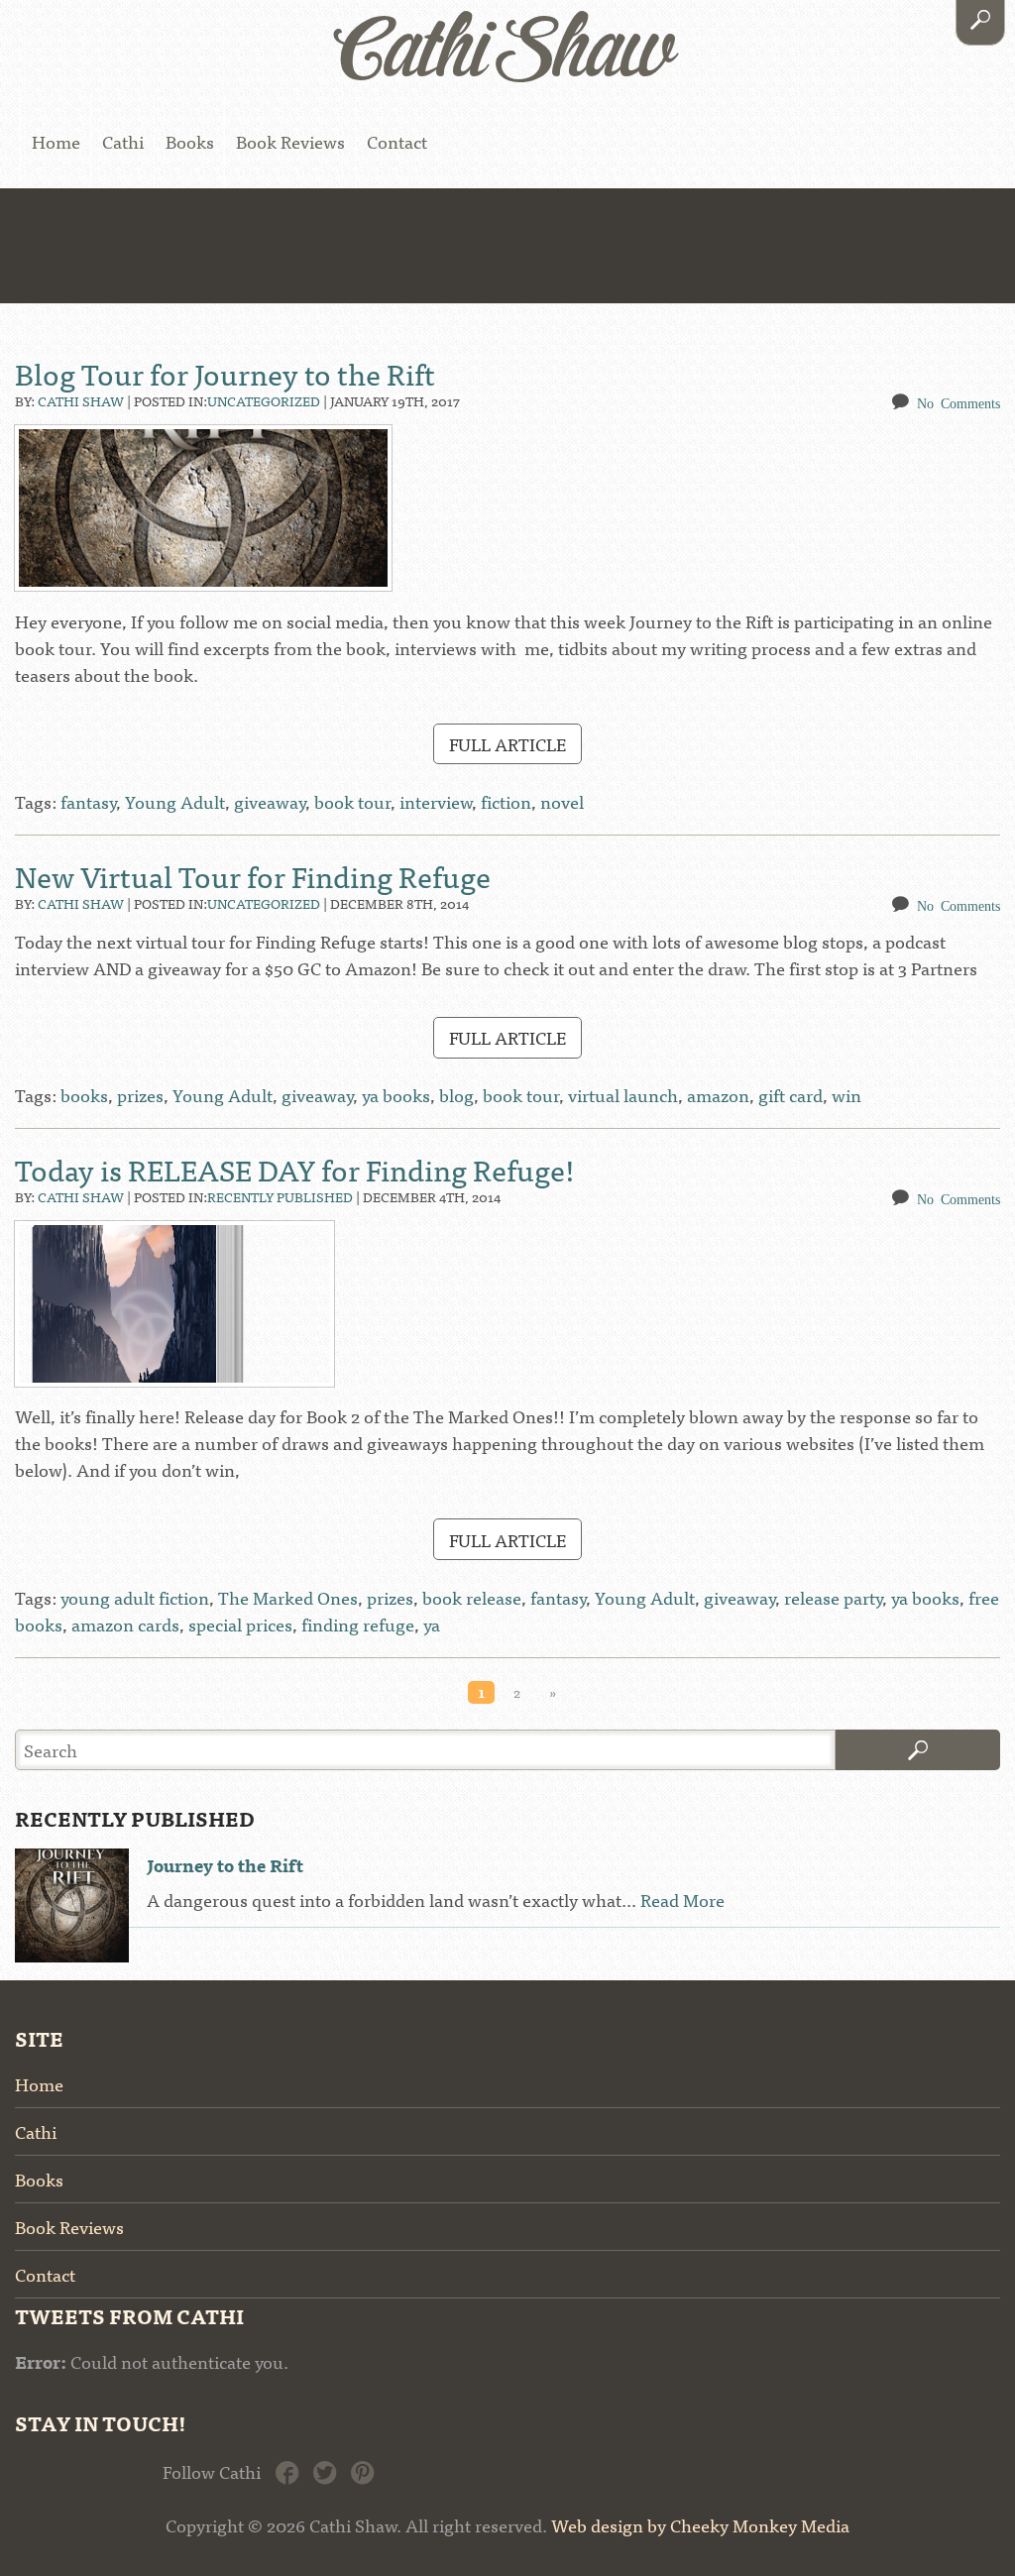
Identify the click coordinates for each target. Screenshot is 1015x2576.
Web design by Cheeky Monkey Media (700, 2525)
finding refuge (358, 1624)
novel (562, 801)
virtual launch (623, 1095)
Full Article (507, 744)
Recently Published (280, 1196)
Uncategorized (264, 400)
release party (833, 1597)
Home (56, 141)
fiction (506, 801)
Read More (682, 1900)
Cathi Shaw (81, 400)
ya (432, 1624)
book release (472, 1597)
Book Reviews (290, 141)
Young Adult (175, 801)
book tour (352, 801)
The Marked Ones (288, 1597)
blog (456, 1095)
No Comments (959, 402)
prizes (140, 1095)
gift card (790, 1095)
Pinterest (362, 2470)
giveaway (270, 801)
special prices (240, 1624)
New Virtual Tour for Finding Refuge (253, 875)
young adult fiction (135, 1597)
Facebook (287, 2470)
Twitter (325, 2470)
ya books (396, 1095)
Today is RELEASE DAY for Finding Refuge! (295, 1169)
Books (190, 141)
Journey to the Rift (225, 1865)
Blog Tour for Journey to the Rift (225, 373)
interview (436, 801)
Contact (397, 141)
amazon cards (125, 1624)
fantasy (88, 801)
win (846, 1095)
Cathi (123, 141)
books (84, 1095)
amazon (718, 1095)
